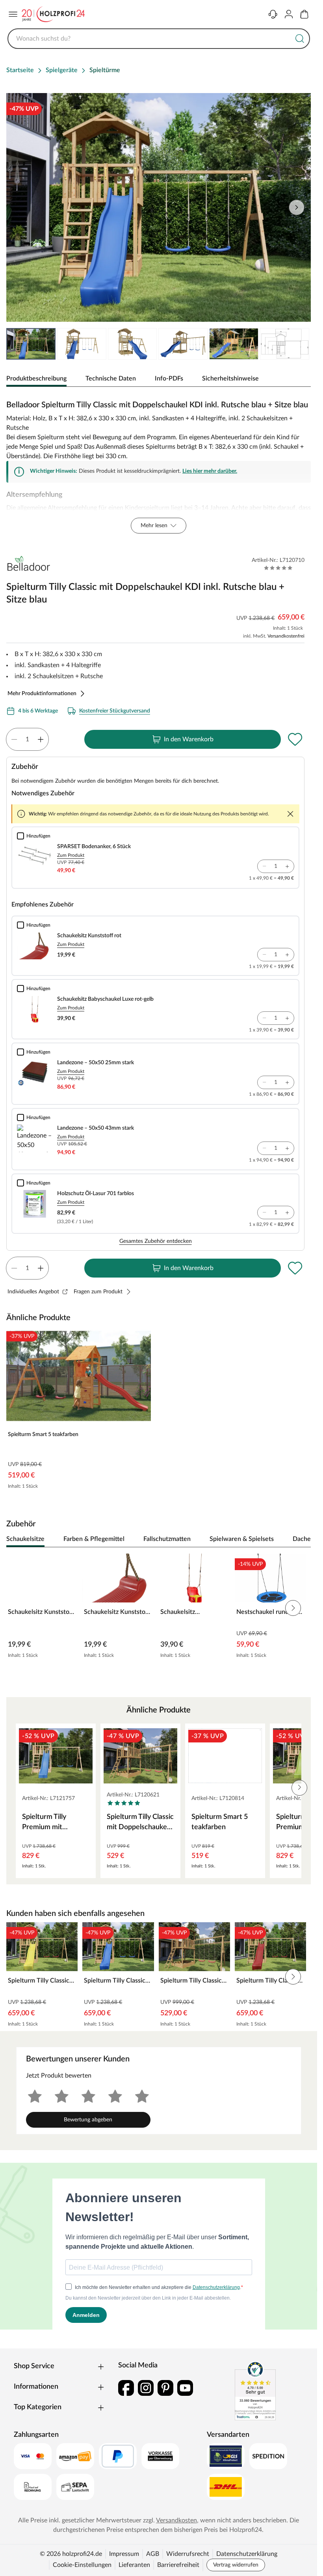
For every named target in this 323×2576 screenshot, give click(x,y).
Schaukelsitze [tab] (25, 1539)
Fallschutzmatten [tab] (167, 1539)
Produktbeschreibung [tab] (36, 379)
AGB (153, 2554)
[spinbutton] (27, 739)
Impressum (124, 2554)
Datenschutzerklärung (247, 2554)
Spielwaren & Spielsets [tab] (242, 1539)
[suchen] (300, 39)
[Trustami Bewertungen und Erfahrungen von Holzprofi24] (255, 2391)
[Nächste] (301, 1539)
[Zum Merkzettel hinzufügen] (295, 739)
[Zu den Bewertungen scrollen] (278, 568)
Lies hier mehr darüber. (210, 471)
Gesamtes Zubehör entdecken (156, 1241)
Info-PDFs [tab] (169, 379)
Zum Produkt (71, 855)
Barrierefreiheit (178, 2565)
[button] (299, 1788)
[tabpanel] (159, 465)
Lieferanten (134, 2565)
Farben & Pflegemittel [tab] (94, 1539)
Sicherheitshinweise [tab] (230, 379)
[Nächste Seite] (298, 344)
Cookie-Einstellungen (82, 2565)
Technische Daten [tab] (111, 379)
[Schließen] (290, 814)
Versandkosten (176, 2520)
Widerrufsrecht (188, 2554)
